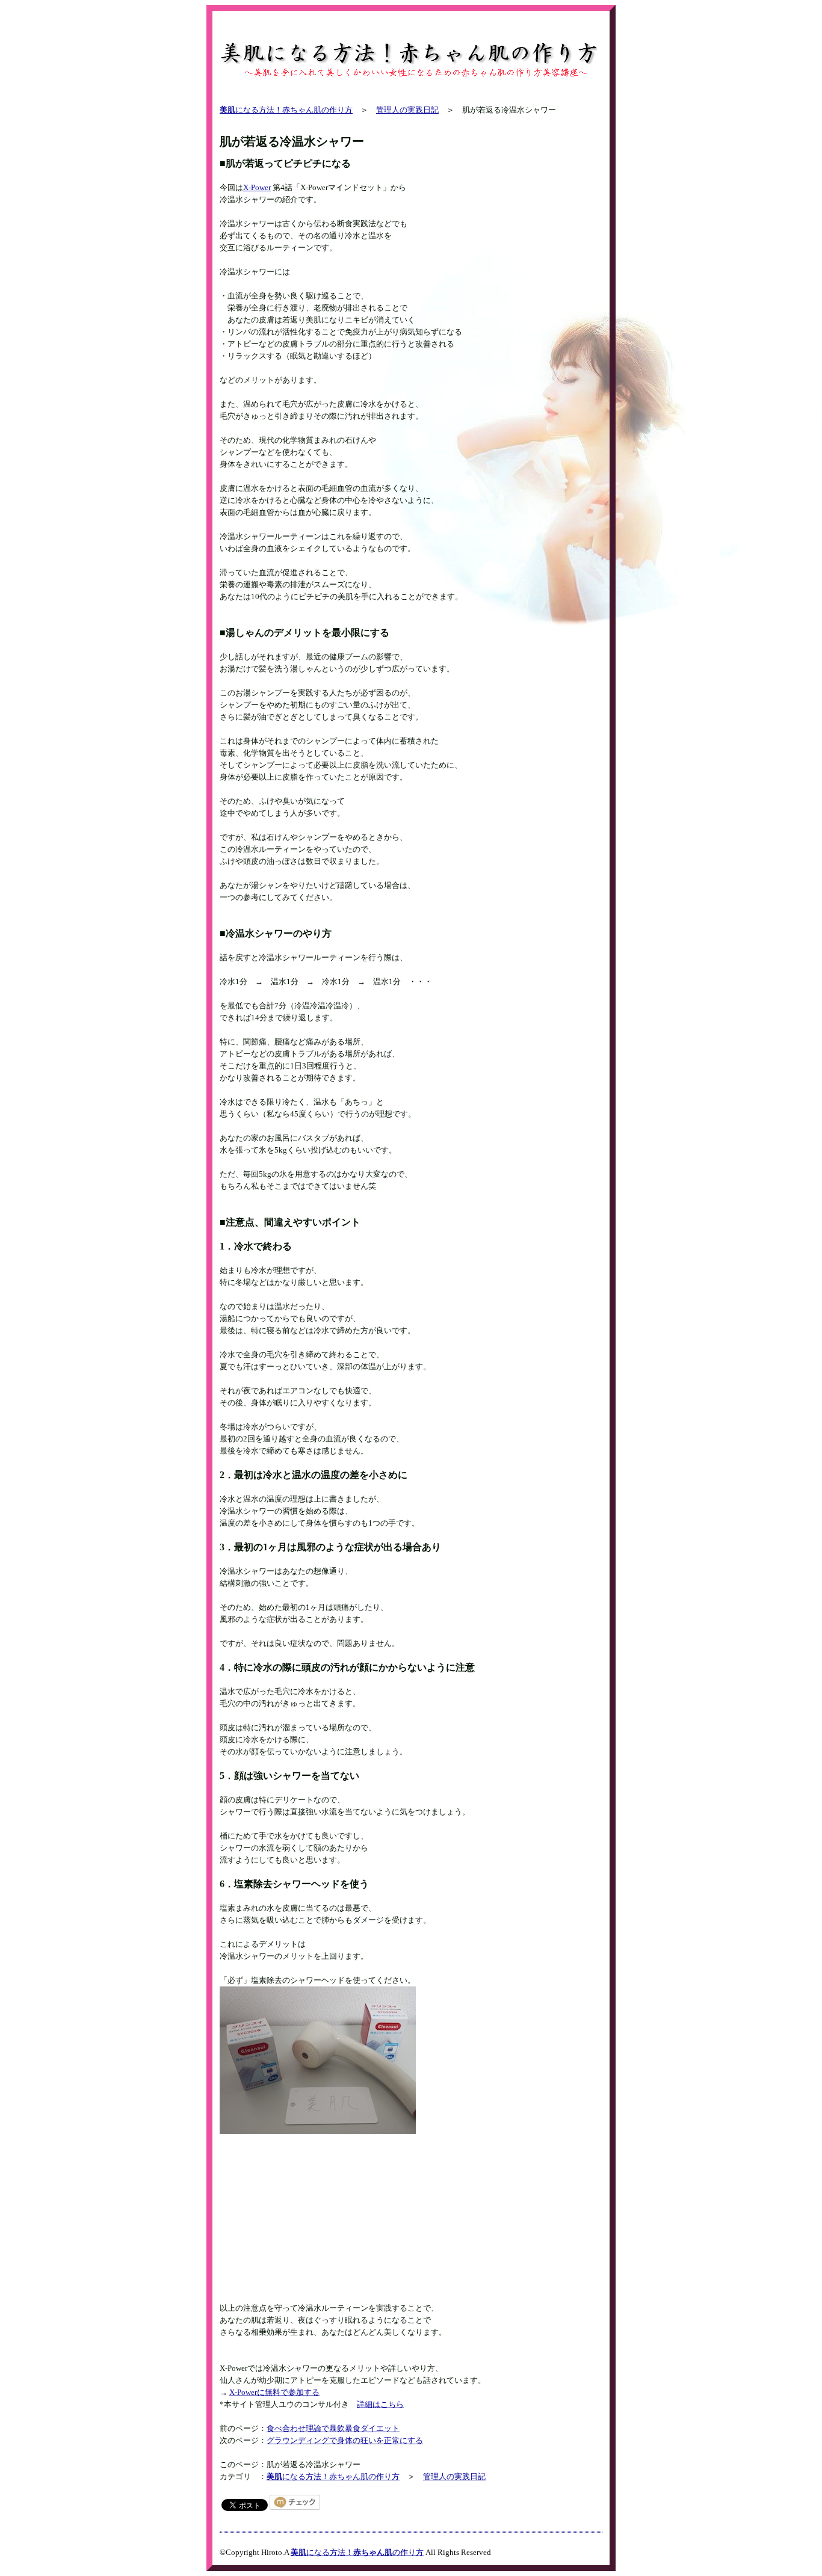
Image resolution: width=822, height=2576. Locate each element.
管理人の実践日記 (407, 110)
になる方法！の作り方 (357, 2552)
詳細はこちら (380, 2404)
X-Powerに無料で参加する (274, 2392)
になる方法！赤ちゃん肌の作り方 (286, 110)
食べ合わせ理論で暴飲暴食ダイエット (333, 2428)
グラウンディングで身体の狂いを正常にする (345, 2440)
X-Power (257, 187)
